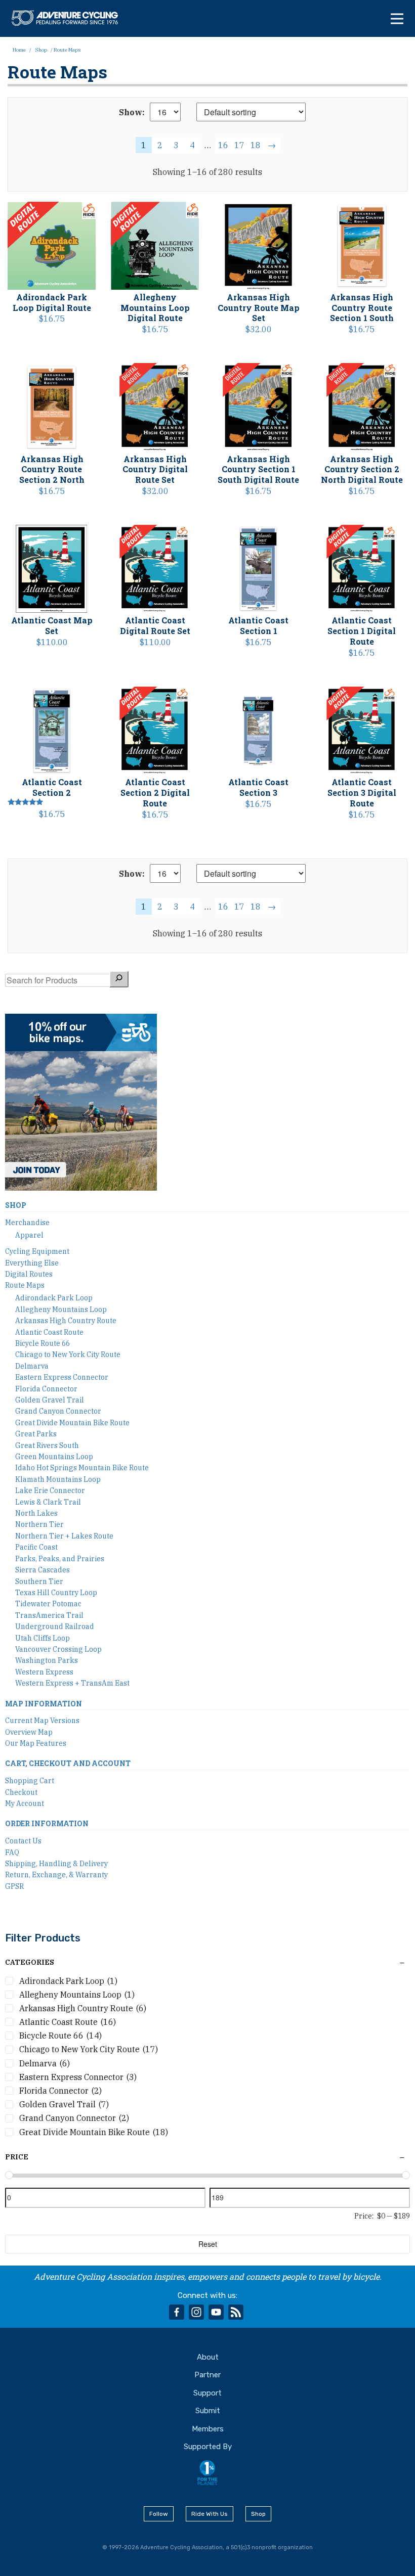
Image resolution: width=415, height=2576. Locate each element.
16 (223, 145)
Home (19, 50)
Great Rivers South (47, 1445)
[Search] (119, 979)
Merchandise (27, 1223)
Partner (207, 2375)
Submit (208, 2411)
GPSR (14, 1886)
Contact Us (23, 1841)
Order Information (47, 1823)
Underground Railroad (55, 1626)
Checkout (21, 1792)
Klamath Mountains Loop (58, 1479)
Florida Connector (46, 1389)
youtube (216, 2312)
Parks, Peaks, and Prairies (60, 1559)
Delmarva (32, 1366)
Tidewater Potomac (48, 1604)
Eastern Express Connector (62, 1377)
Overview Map (29, 1732)
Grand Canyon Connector (58, 1411)
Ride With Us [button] (210, 2514)
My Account (25, 1803)
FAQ (12, 1852)
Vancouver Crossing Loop (58, 1649)
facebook (177, 2312)
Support (207, 2393)
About (208, 2357)
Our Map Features (36, 1743)
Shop (41, 50)
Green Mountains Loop (54, 1457)
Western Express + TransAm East (72, 1683)
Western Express (44, 1672)
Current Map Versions (42, 1721)
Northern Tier (39, 1524)
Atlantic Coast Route (49, 1332)
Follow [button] (159, 2514)
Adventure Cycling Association (70, 18)
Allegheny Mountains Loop (61, 1309)
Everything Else (32, 1263)
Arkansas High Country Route (66, 1321)
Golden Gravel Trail (50, 1400)
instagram (196, 2312)
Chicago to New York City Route (68, 1354)
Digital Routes (29, 1274)
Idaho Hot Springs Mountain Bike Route (82, 1468)
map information (44, 1704)
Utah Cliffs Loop (43, 1638)
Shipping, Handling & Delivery (56, 1864)
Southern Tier (39, 1581)
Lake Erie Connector (50, 1490)
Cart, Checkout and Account (68, 1763)
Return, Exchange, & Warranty (56, 1875)
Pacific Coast (36, 1547)
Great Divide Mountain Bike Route (72, 1423)
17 (239, 145)
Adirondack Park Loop (54, 1298)
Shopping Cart (30, 1781)
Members (208, 2429)
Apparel (29, 1235)
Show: (132, 112)
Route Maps (25, 1285)
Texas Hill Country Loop (56, 1593)
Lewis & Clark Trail (48, 1502)
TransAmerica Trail (49, 1615)
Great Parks (36, 1434)
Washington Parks (47, 1660)
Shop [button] (258, 2514)
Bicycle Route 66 (43, 1343)
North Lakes (36, 1513)
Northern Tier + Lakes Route (64, 1536)
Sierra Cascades (43, 1570)
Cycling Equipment (37, 1251)
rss (236, 2312)
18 (256, 145)
